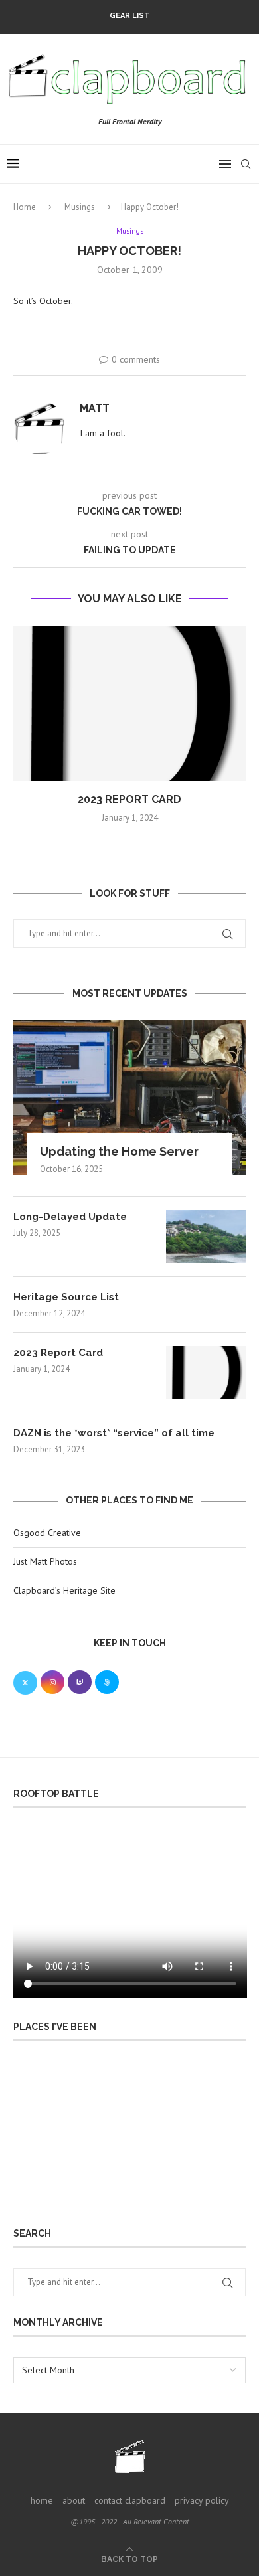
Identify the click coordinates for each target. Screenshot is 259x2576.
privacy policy (202, 2500)
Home (25, 207)
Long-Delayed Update (70, 1217)
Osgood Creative (47, 1533)
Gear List (130, 16)
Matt (95, 408)
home (42, 2500)
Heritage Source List (66, 1297)
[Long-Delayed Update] (206, 1237)
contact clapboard (130, 2500)
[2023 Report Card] (129, 703)
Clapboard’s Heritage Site (64, 1590)
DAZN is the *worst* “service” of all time (114, 1433)
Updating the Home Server (119, 1151)
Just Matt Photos (45, 1561)
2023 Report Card (129, 799)
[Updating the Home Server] (129, 1097)
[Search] (246, 164)
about (74, 2500)
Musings (80, 207)
